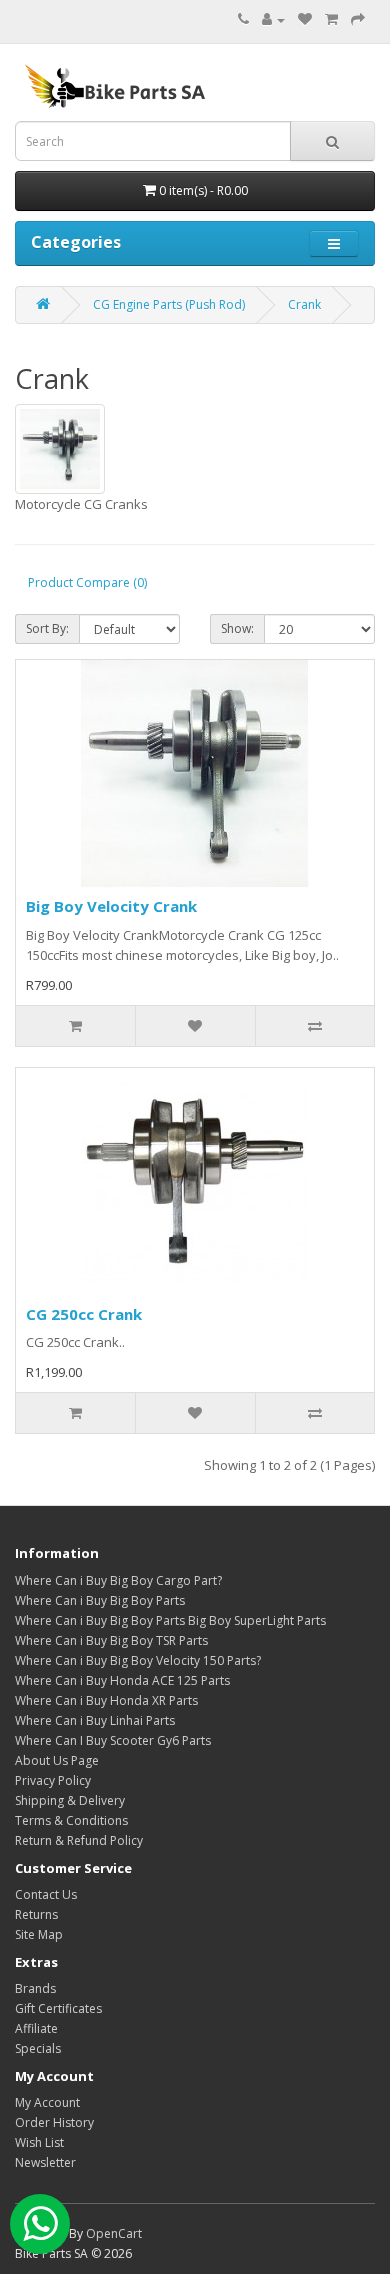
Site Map (39, 1934)
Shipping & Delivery (70, 1800)
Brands (35, 1988)
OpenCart (114, 2233)
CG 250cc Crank (84, 1314)
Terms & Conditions (71, 1820)
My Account (47, 2102)
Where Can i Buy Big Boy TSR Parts (111, 1640)
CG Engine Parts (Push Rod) (169, 304)
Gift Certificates (58, 2008)
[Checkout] (358, 19)
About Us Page (57, 1760)
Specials (38, 2048)
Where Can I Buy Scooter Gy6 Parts (113, 1740)
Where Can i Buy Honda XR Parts (106, 1700)
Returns (36, 1914)
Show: (237, 628)
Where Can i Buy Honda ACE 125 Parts (122, 1680)
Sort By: (47, 628)
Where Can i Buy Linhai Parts (95, 1720)
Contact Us (46, 1894)
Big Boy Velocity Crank (111, 906)
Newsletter (45, 2162)
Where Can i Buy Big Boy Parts (100, 1600)
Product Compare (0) (87, 582)
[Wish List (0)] (305, 19)
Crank (304, 304)
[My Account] (273, 19)
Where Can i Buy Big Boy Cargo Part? (118, 1580)
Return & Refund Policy (79, 1840)
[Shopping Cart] (331, 19)
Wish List (39, 2142)
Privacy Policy (53, 1780)
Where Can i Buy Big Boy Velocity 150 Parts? (138, 1660)
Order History (54, 2122)
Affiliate (36, 2028)
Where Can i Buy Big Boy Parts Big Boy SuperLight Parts (170, 1620)
